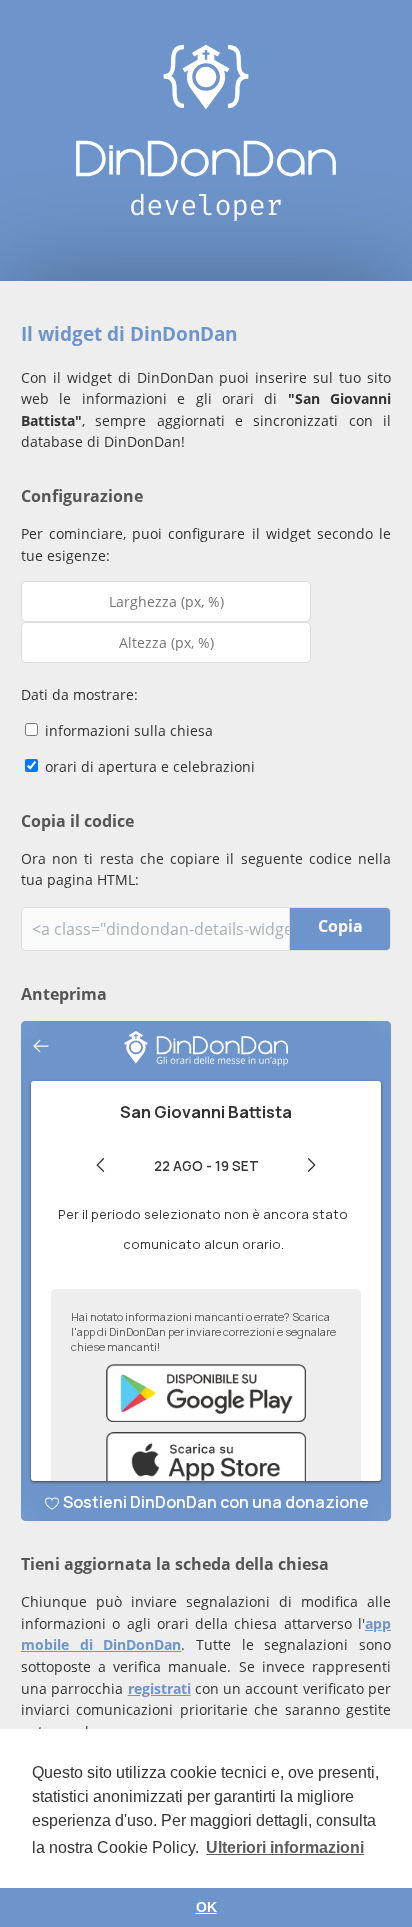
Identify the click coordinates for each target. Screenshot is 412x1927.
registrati (159, 1688)
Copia (340, 926)
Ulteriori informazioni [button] (285, 1847)
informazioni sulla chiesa (127, 730)
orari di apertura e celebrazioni (148, 766)
